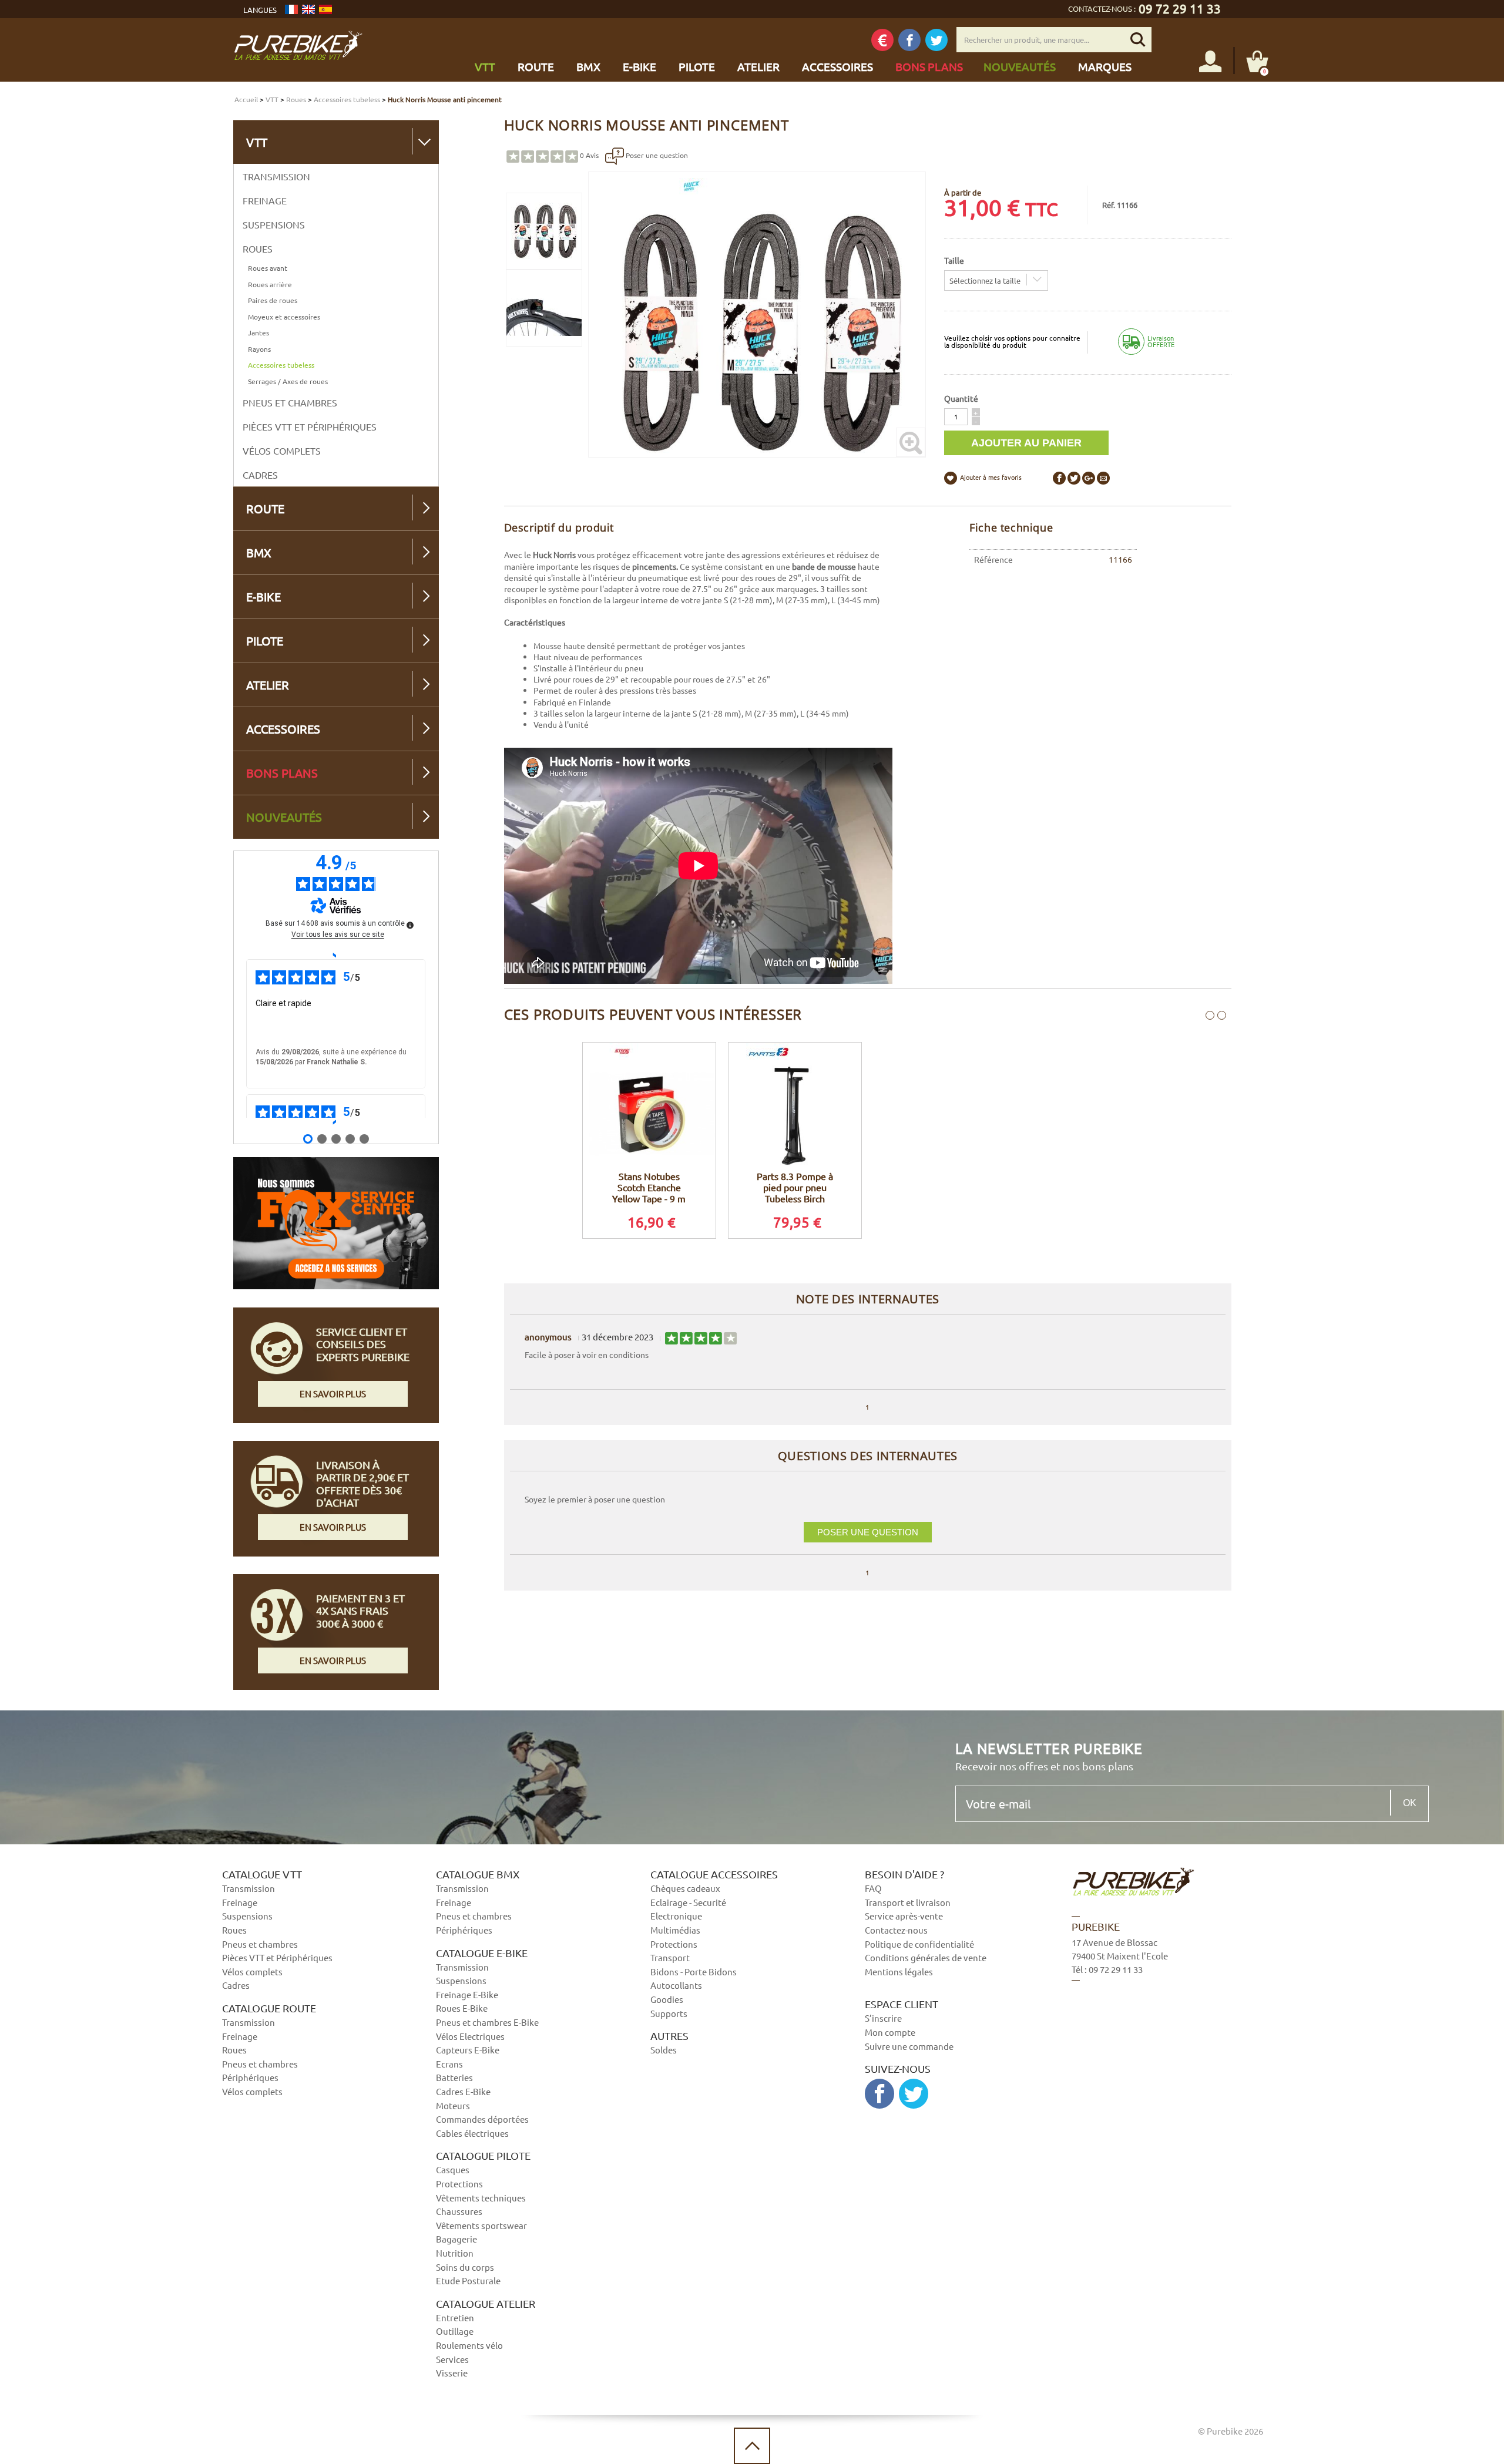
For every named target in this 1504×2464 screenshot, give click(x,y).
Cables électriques (472, 2133)
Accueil (246, 99)
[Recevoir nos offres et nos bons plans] (882, 40)
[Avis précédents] (336, 954)
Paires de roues (273, 300)
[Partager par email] (1103, 478)
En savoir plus (333, 1394)
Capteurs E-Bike (468, 2050)
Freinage (265, 200)
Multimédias (675, 1930)
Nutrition (455, 2253)
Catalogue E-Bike (482, 1953)
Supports (669, 2013)
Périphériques (250, 2077)
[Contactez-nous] (1170, 2039)
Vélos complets (282, 451)
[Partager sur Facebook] (1059, 478)
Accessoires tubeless (347, 99)
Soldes (664, 2050)
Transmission (276, 176)
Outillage (455, 2331)
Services (452, 2359)
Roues (296, 99)
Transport (670, 1957)
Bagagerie (456, 2239)
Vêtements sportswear (481, 2225)
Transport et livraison (908, 1902)
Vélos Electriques (470, 2036)
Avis (589, 155)
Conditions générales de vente (926, 1957)
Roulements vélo (469, 2345)
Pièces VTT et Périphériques (310, 426)
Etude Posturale (468, 2280)
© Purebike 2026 (1231, 2431)
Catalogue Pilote (483, 2156)
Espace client (902, 2004)
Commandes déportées (482, 2119)
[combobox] (996, 280)
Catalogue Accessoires (714, 1874)
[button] (976, 412)
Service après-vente (904, 1916)
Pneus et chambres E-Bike (487, 2022)
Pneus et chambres (290, 402)
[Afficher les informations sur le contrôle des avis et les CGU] (410, 925)
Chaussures (459, 2211)
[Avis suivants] (336, 1122)
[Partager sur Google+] (1089, 478)
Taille (954, 260)
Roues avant (268, 268)
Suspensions (274, 224)
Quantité (961, 398)
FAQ (873, 1888)
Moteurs (453, 2105)
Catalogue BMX (478, 1874)
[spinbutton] (956, 417)
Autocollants (676, 1985)
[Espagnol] (325, 9)
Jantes (258, 332)
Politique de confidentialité (919, 1944)
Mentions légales (899, 1971)
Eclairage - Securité (688, 1902)
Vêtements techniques (481, 2198)
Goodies (667, 1999)
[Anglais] (308, 9)
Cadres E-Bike (463, 2091)
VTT (272, 99)
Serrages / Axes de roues (288, 381)
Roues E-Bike (462, 2008)
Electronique (676, 1916)
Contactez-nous (896, 1930)
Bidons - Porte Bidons (694, 1971)
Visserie (452, 2373)
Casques (453, 2169)
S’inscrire (883, 2018)
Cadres (260, 475)
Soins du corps (465, 2267)
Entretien (455, 2317)
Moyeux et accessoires (284, 317)
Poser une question (656, 155)
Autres (669, 2036)
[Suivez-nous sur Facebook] (909, 40)
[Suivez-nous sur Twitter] (936, 40)
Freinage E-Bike (467, 1994)
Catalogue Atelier (486, 2304)
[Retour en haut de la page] (752, 2446)
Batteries (454, 2077)
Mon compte (890, 2032)
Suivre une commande (909, 2046)
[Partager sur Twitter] (1074, 478)
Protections (459, 2184)
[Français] (291, 9)
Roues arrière (270, 284)
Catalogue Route (269, 2008)
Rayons (259, 349)
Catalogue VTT (262, 1874)
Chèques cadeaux (685, 1888)
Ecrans (449, 2064)
